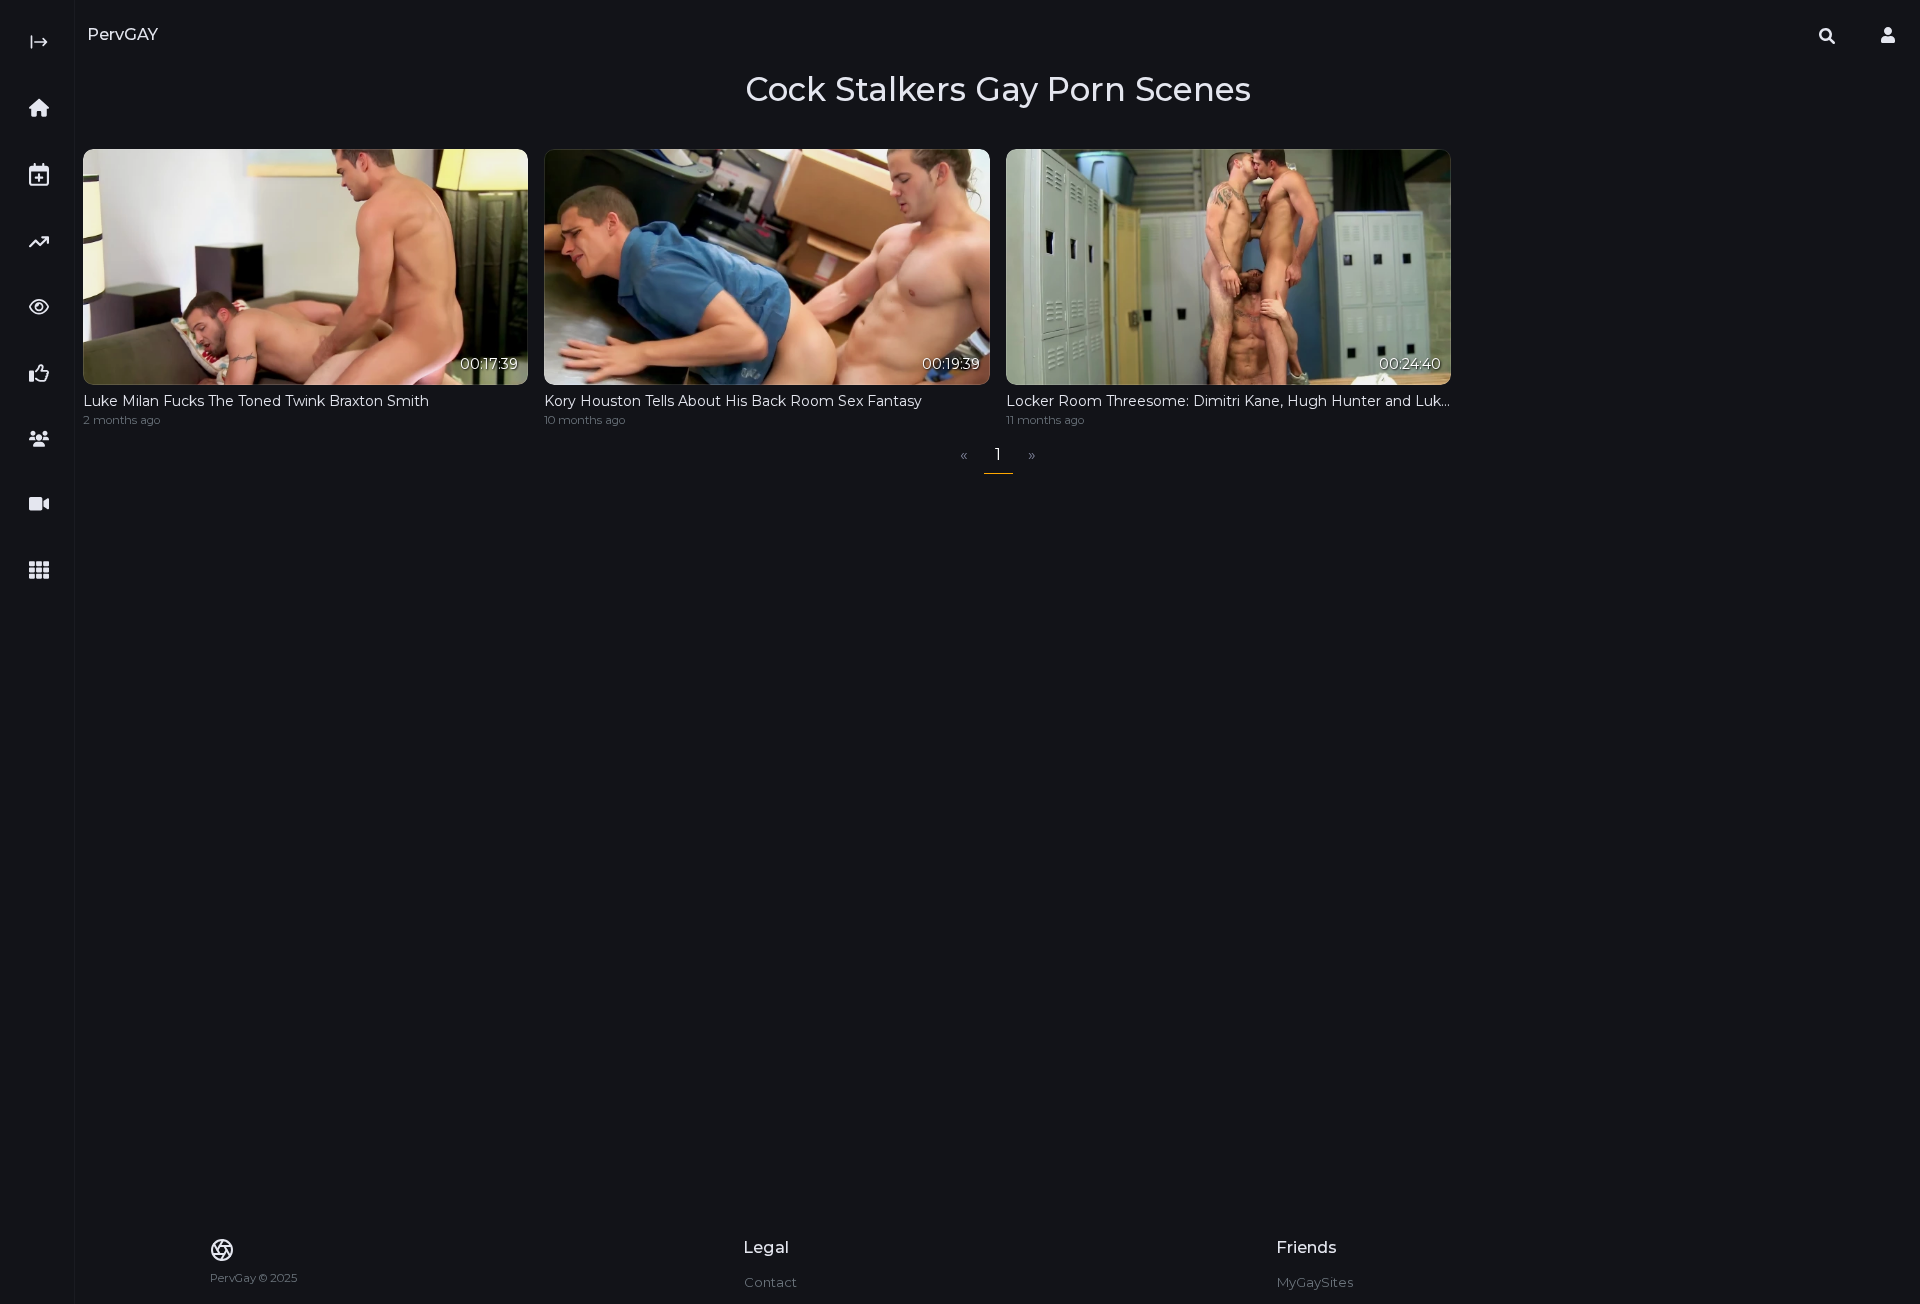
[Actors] (45, 439)
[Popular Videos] (45, 307)
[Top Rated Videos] (45, 373)
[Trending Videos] (45, 242)
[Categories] (45, 570)
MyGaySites (1315, 1282)
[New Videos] (45, 174)
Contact (770, 1282)
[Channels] (45, 504)
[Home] (45, 108)
